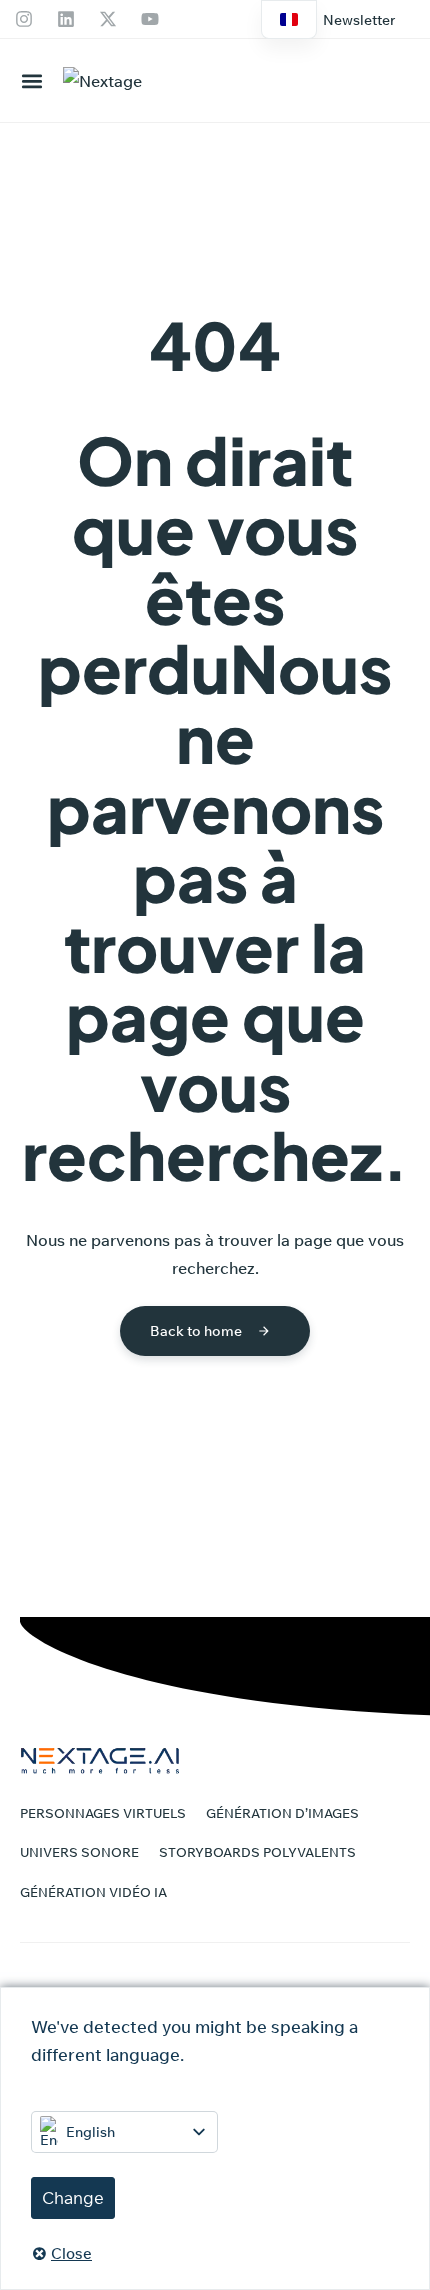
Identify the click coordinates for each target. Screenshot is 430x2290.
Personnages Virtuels (103, 1813)
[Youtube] (150, 19)
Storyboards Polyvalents (257, 1852)
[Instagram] (24, 19)
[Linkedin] (66, 19)
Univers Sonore (79, 1852)
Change (73, 2197)
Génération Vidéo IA (93, 1892)
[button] (359, 20)
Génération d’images (282, 1813)
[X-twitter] (108, 19)
